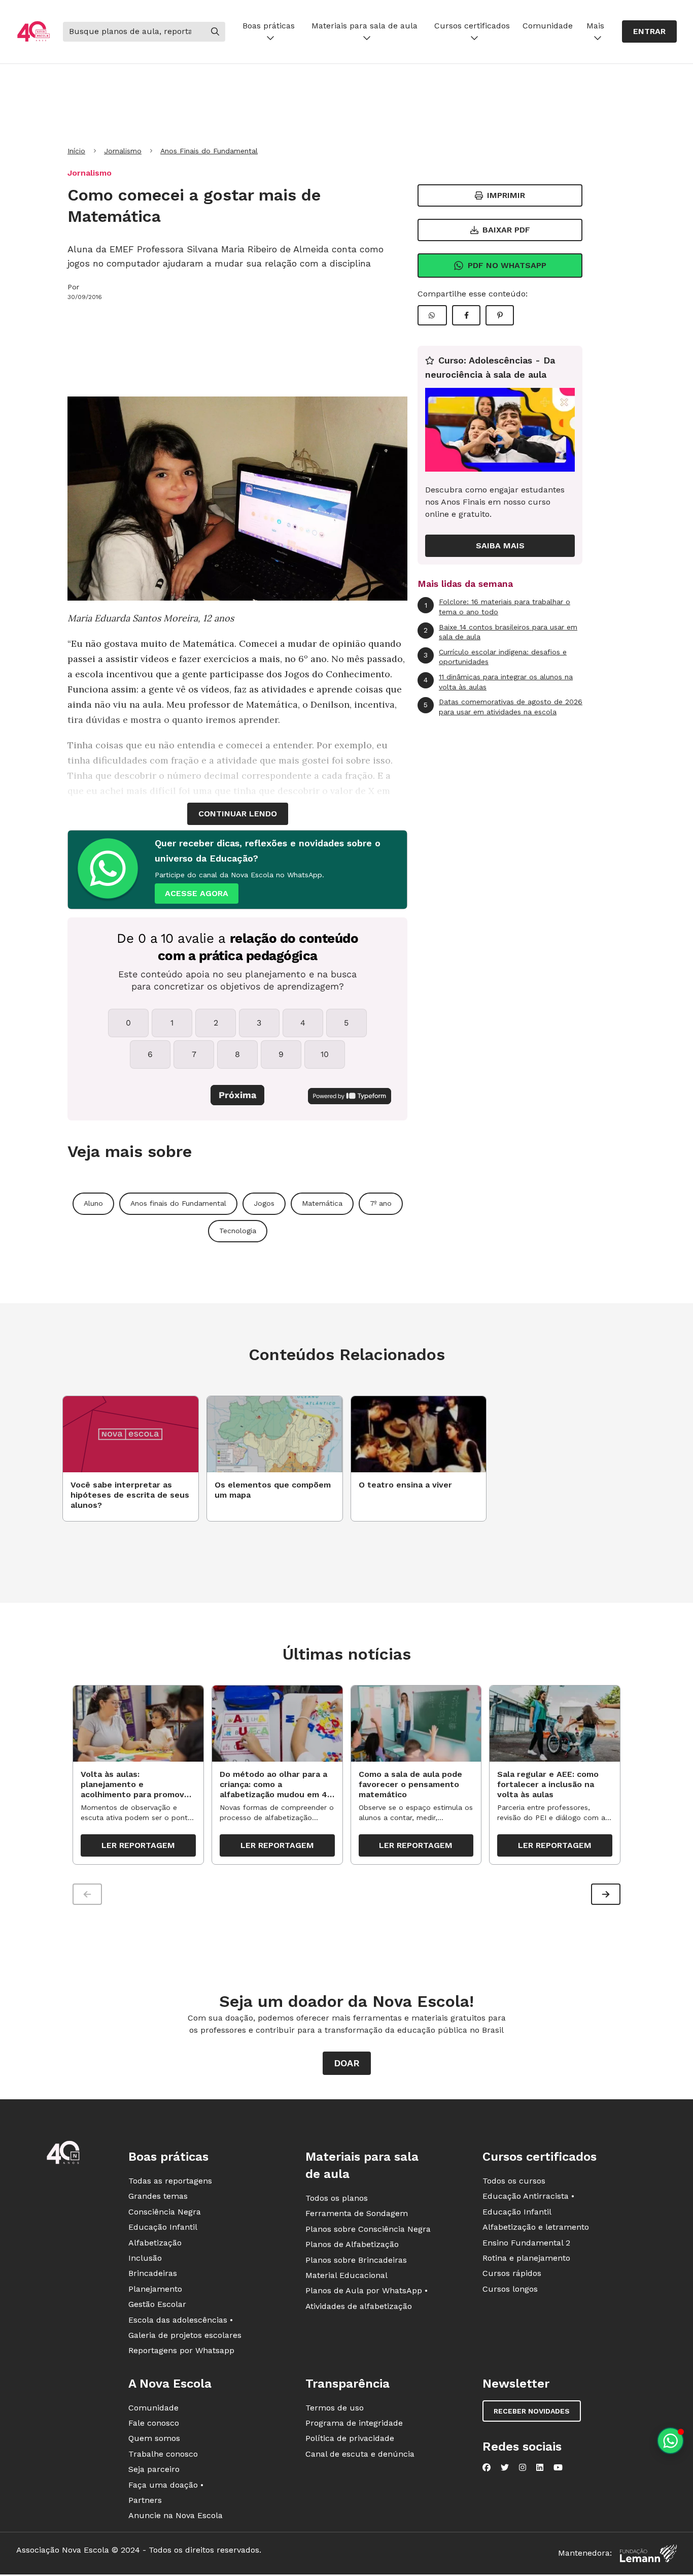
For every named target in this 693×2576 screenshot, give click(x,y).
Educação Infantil (163, 2227)
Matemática (322, 1203)
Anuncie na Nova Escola (176, 2515)
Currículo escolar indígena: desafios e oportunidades (495, 657)
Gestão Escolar (157, 2304)
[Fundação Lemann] (648, 2553)
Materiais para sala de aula (365, 26)
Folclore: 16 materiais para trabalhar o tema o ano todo (498, 607)
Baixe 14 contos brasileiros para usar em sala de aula (500, 632)
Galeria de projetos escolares (185, 2335)
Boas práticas (269, 26)
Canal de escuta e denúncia (360, 2454)
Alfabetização (155, 2243)
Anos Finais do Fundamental (209, 151)
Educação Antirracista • (528, 2196)
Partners (145, 2500)
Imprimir (506, 195)
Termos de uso (335, 2408)
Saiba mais (500, 546)
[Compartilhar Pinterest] (500, 315)
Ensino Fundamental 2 (526, 2243)
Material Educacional (346, 2275)
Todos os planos (337, 2198)
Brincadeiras (153, 2273)
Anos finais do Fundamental (178, 1203)
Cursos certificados (472, 26)
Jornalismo (123, 151)
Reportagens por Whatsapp (181, 2350)
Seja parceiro (154, 2469)
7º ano (381, 1203)
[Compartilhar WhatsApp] (432, 315)
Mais (595, 26)
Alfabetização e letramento (536, 2227)
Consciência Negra (165, 2212)
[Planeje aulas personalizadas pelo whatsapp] (670, 2441)
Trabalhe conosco (163, 2454)
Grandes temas (158, 2196)
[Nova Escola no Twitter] (505, 2467)
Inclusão (145, 2258)
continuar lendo (238, 814)
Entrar (649, 31)
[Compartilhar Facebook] (466, 315)
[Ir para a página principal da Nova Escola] (33, 32)
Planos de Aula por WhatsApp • (367, 2290)
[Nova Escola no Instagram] (523, 2467)
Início (76, 151)
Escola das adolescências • (181, 2320)
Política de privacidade (350, 2438)
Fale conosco (154, 2423)
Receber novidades (532, 2411)
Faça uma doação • (166, 2485)
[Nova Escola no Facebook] (487, 2467)
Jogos (264, 1203)
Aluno (93, 1203)
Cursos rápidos (512, 2273)
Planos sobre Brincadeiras (356, 2260)
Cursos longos (510, 2289)
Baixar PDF (506, 230)
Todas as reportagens (170, 2181)
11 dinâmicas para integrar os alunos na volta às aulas (498, 682)
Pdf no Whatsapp (507, 265)
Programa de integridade (354, 2423)
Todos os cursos (514, 2181)
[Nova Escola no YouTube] (558, 2467)
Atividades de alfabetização (359, 2306)
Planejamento (155, 2289)
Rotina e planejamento (526, 2258)
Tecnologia (238, 1231)
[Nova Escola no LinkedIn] (540, 2467)
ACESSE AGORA (197, 893)
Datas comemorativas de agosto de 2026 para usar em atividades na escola (503, 707)
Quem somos (154, 2438)
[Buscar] (215, 31)
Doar (347, 2063)
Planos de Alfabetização (352, 2244)
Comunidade (548, 26)
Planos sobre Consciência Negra (368, 2229)
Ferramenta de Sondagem (357, 2213)
